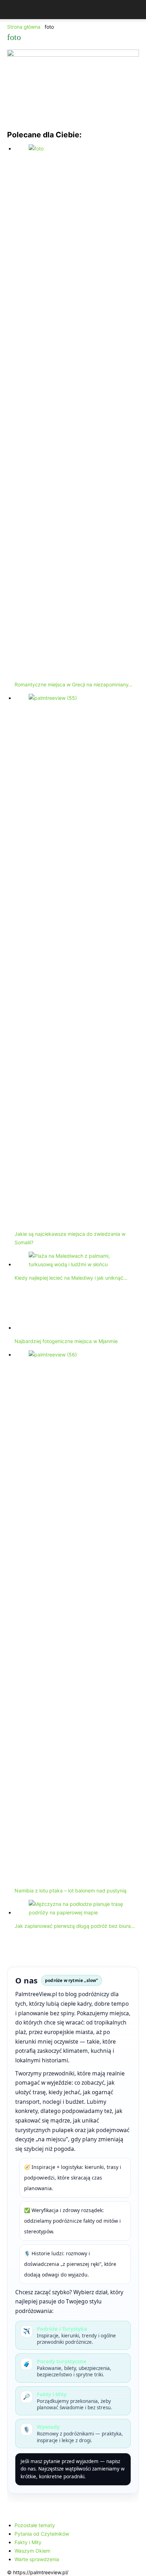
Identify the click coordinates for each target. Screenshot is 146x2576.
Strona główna (24, 27)
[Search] (136, 10)
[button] (12, 10)
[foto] (73, 55)
